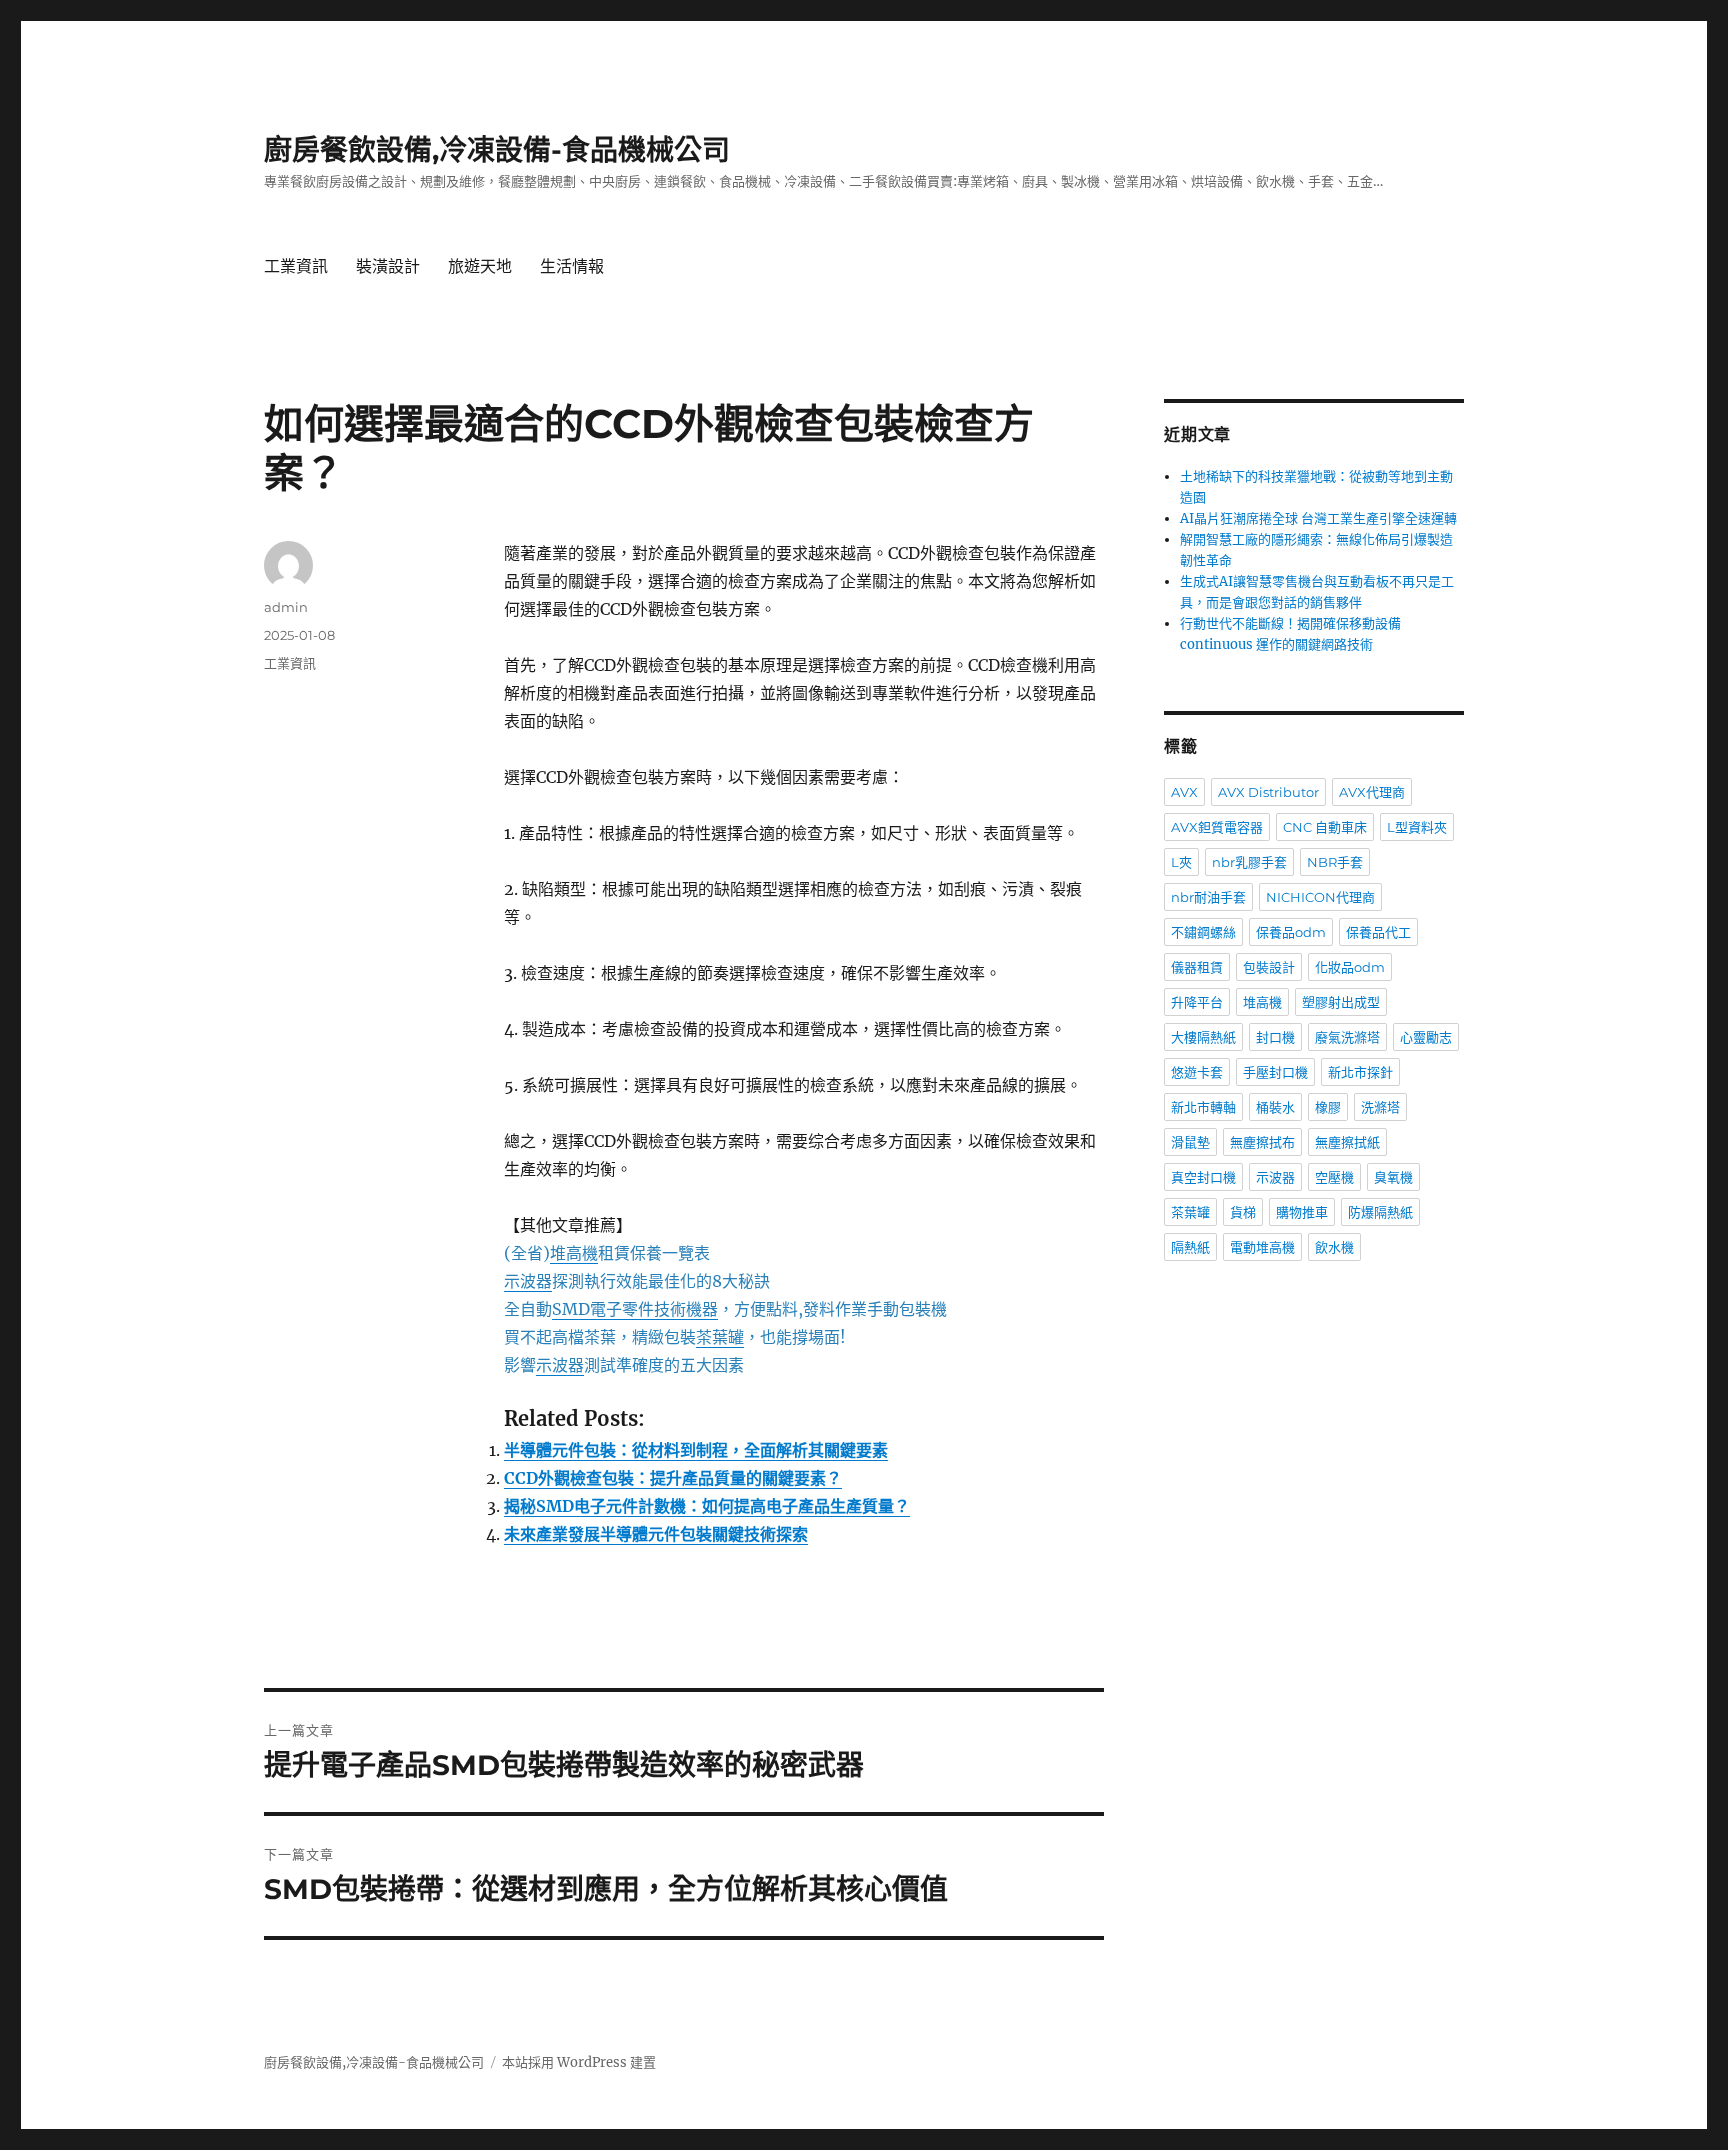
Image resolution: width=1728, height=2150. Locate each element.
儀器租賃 (1197, 967)
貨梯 (1243, 1212)
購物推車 (1302, 1212)
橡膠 (1328, 1107)
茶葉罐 (1190, 1212)
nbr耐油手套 (1208, 897)
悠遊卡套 (1197, 1072)
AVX (1184, 792)
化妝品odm (1350, 967)
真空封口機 (1203, 1177)
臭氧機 (1393, 1177)
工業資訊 (296, 266)
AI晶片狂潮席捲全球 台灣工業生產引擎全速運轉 (1318, 518)
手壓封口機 (1275, 1072)
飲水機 (1334, 1247)
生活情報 (572, 266)
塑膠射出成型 (1341, 1002)
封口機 (1275, 1037)
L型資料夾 (1417, 827)
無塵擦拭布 (1262, 1142)
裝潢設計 (388, 266)
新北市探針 (1360, 1072)
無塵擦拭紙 (1347, 1142)
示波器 (1275, 1177)
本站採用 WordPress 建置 (579, 2062)
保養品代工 (1378, 932)
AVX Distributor (1268, 792)
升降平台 (1197, 1002)
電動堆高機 (1262, 1247)
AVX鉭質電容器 (1217, 827)
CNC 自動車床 (1325, 827)
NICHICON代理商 (1320, 897)
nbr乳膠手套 (1249, 862)
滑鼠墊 (1190, 1142)
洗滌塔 (1380, 1107)
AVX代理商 (1372, 792)
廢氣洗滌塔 (1347, 1037)
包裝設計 (1269, 967)
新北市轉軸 (1203, 1107)
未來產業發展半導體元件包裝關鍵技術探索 (656, 1534)
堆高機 (1262, 1002)
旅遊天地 (480, 266)
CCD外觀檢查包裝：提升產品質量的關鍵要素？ (673, 1478)
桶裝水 (1275, 1107)
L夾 (1181, 862)
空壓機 (1334, 1177)
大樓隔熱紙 (1203, 1037)
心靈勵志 (1426, 1037)
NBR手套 (1335, 862)
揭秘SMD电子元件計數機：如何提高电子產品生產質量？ (707, 1506)
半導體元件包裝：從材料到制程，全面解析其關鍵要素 (696, 1450)
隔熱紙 (1190, 1247)
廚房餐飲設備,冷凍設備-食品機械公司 (497, 150)
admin (286, 607)
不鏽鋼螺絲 (1203, 932)
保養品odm (1291, 932)
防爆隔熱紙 (1380, 1212)
